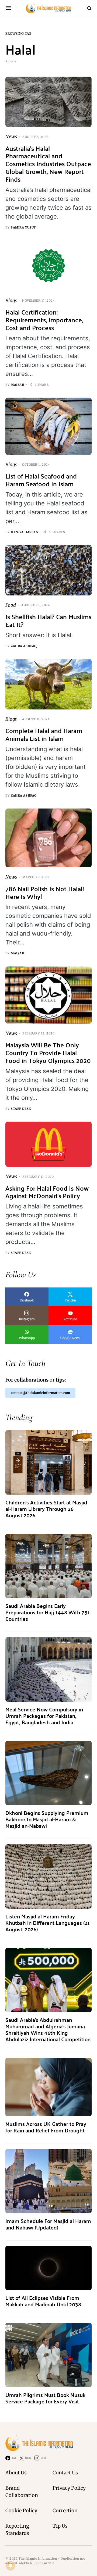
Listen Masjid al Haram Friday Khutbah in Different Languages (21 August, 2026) (48, 1923)
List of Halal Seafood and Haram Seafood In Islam (41, 480)
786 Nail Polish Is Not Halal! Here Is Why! (45, 893)
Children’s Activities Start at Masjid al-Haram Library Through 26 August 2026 (46, 1509)
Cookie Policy (21, 2511)
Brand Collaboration (22, 2492)
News (11, 137)
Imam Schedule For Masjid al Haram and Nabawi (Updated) (48, 2224)
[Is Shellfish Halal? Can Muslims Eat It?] (48, 570)
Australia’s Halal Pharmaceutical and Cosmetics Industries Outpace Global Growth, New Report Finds (48, 164)
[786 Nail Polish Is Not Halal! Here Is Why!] (48, 838)
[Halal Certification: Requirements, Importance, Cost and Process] (48, 266)
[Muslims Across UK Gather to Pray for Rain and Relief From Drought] (48, 2087)
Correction (65, 2511)
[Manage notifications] (11, 2566)
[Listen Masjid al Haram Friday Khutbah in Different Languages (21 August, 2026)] (48, 1876)
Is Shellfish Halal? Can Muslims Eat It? (48, 620)
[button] (8, 8)
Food (11, 605)
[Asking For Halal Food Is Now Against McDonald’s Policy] (48, 1144)
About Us (16, 2473)
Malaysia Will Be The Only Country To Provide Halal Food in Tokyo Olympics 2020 (48, 1053)
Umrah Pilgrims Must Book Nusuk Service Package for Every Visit (45, 2398)
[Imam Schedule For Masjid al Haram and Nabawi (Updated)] (48, 2181)
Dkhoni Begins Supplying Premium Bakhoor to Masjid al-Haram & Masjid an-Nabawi (47, 1819)
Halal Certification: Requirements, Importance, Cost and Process (44, 320)
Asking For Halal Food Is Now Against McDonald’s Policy (47, 1192)
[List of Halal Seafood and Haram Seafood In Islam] (48, 426)
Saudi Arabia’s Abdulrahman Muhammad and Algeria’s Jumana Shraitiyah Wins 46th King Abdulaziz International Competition (48, 2029)
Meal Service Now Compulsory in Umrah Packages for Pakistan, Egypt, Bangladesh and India (44, 1716)
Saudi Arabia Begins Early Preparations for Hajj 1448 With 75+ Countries (48, 1612)
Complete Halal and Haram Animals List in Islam (44, 734)
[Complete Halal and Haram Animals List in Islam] (48, 684)
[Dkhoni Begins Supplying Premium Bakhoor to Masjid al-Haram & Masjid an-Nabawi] (48, 1773)
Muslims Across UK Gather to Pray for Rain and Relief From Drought (46, 2127)
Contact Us (65, 2473)
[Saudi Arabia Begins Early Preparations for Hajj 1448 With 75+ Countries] (48, 1566)
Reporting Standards (17, 2529)
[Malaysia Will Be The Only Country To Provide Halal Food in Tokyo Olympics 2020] (48, 995)
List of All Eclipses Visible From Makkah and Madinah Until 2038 (43, 2301)
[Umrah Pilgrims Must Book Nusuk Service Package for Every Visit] (48, 2355)
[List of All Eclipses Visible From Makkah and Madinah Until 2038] (48, 2268)
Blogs (11, 301)
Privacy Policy (69, 2488)
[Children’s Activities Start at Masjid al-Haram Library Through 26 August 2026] (48, 1462)
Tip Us (60, 2526)
